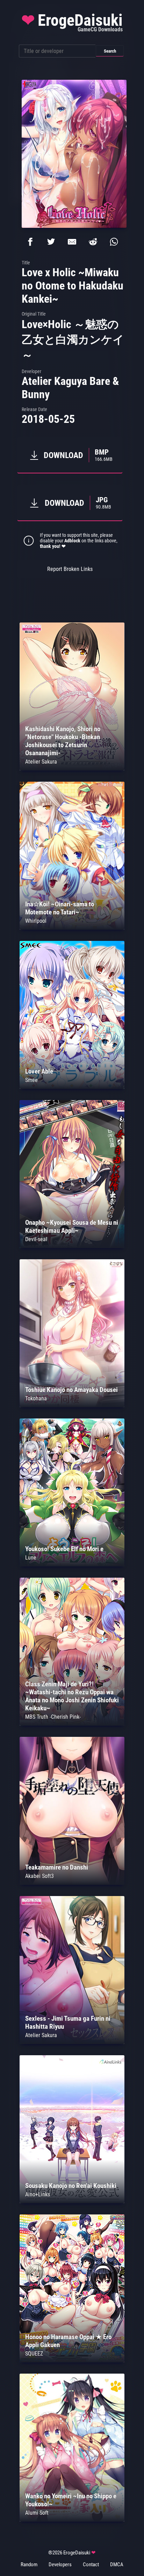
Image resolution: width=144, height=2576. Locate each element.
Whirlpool (36, 921)
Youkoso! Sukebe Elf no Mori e (64, 1549)
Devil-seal (36, 1239)
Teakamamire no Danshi (57, 1867)
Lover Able (39, 1071)
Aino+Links (38, 2194)
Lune (31, 1558)
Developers (60, 2565)
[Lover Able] (72, 1087)
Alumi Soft (37, 2513)
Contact (91, 2565)
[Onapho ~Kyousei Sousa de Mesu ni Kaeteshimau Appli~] (72, 1246)
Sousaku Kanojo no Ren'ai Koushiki (71, 2186)
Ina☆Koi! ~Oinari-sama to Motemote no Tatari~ (60, 908)
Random (29, 2565)
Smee (31, 1080)
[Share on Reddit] (93, 242)
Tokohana (36, 1398)
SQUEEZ (34, 2354)
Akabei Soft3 (39, 1876)
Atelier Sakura (41, 762)
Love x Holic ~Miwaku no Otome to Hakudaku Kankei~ (73, 286)
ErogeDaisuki (72, 22)
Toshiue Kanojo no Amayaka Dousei (71, 1390)
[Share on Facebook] (30, 242)
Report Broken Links (70, 569)
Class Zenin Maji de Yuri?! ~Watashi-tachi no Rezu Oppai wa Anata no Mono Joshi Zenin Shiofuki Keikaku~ (72, 1696)
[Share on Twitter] (51, 242)
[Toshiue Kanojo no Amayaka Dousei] (72, 1405)
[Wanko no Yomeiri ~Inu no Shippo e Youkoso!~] (72, 2520)
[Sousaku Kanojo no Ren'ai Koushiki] (72, 2201)
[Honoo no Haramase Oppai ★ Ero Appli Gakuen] (72, 2361)
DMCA (117, 2565)
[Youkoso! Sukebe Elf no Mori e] (72, 1565)
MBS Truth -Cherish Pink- (53, 1717)
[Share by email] (72, 242)
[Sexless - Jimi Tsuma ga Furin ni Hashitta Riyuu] (72, 2042)
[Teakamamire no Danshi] (72, 1883)
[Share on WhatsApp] (114, 242)
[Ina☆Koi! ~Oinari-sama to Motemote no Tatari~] (72, 928)
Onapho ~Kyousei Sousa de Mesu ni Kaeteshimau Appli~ (72, 1227)
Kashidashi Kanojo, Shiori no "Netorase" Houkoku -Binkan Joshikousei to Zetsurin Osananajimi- (63, 741)
